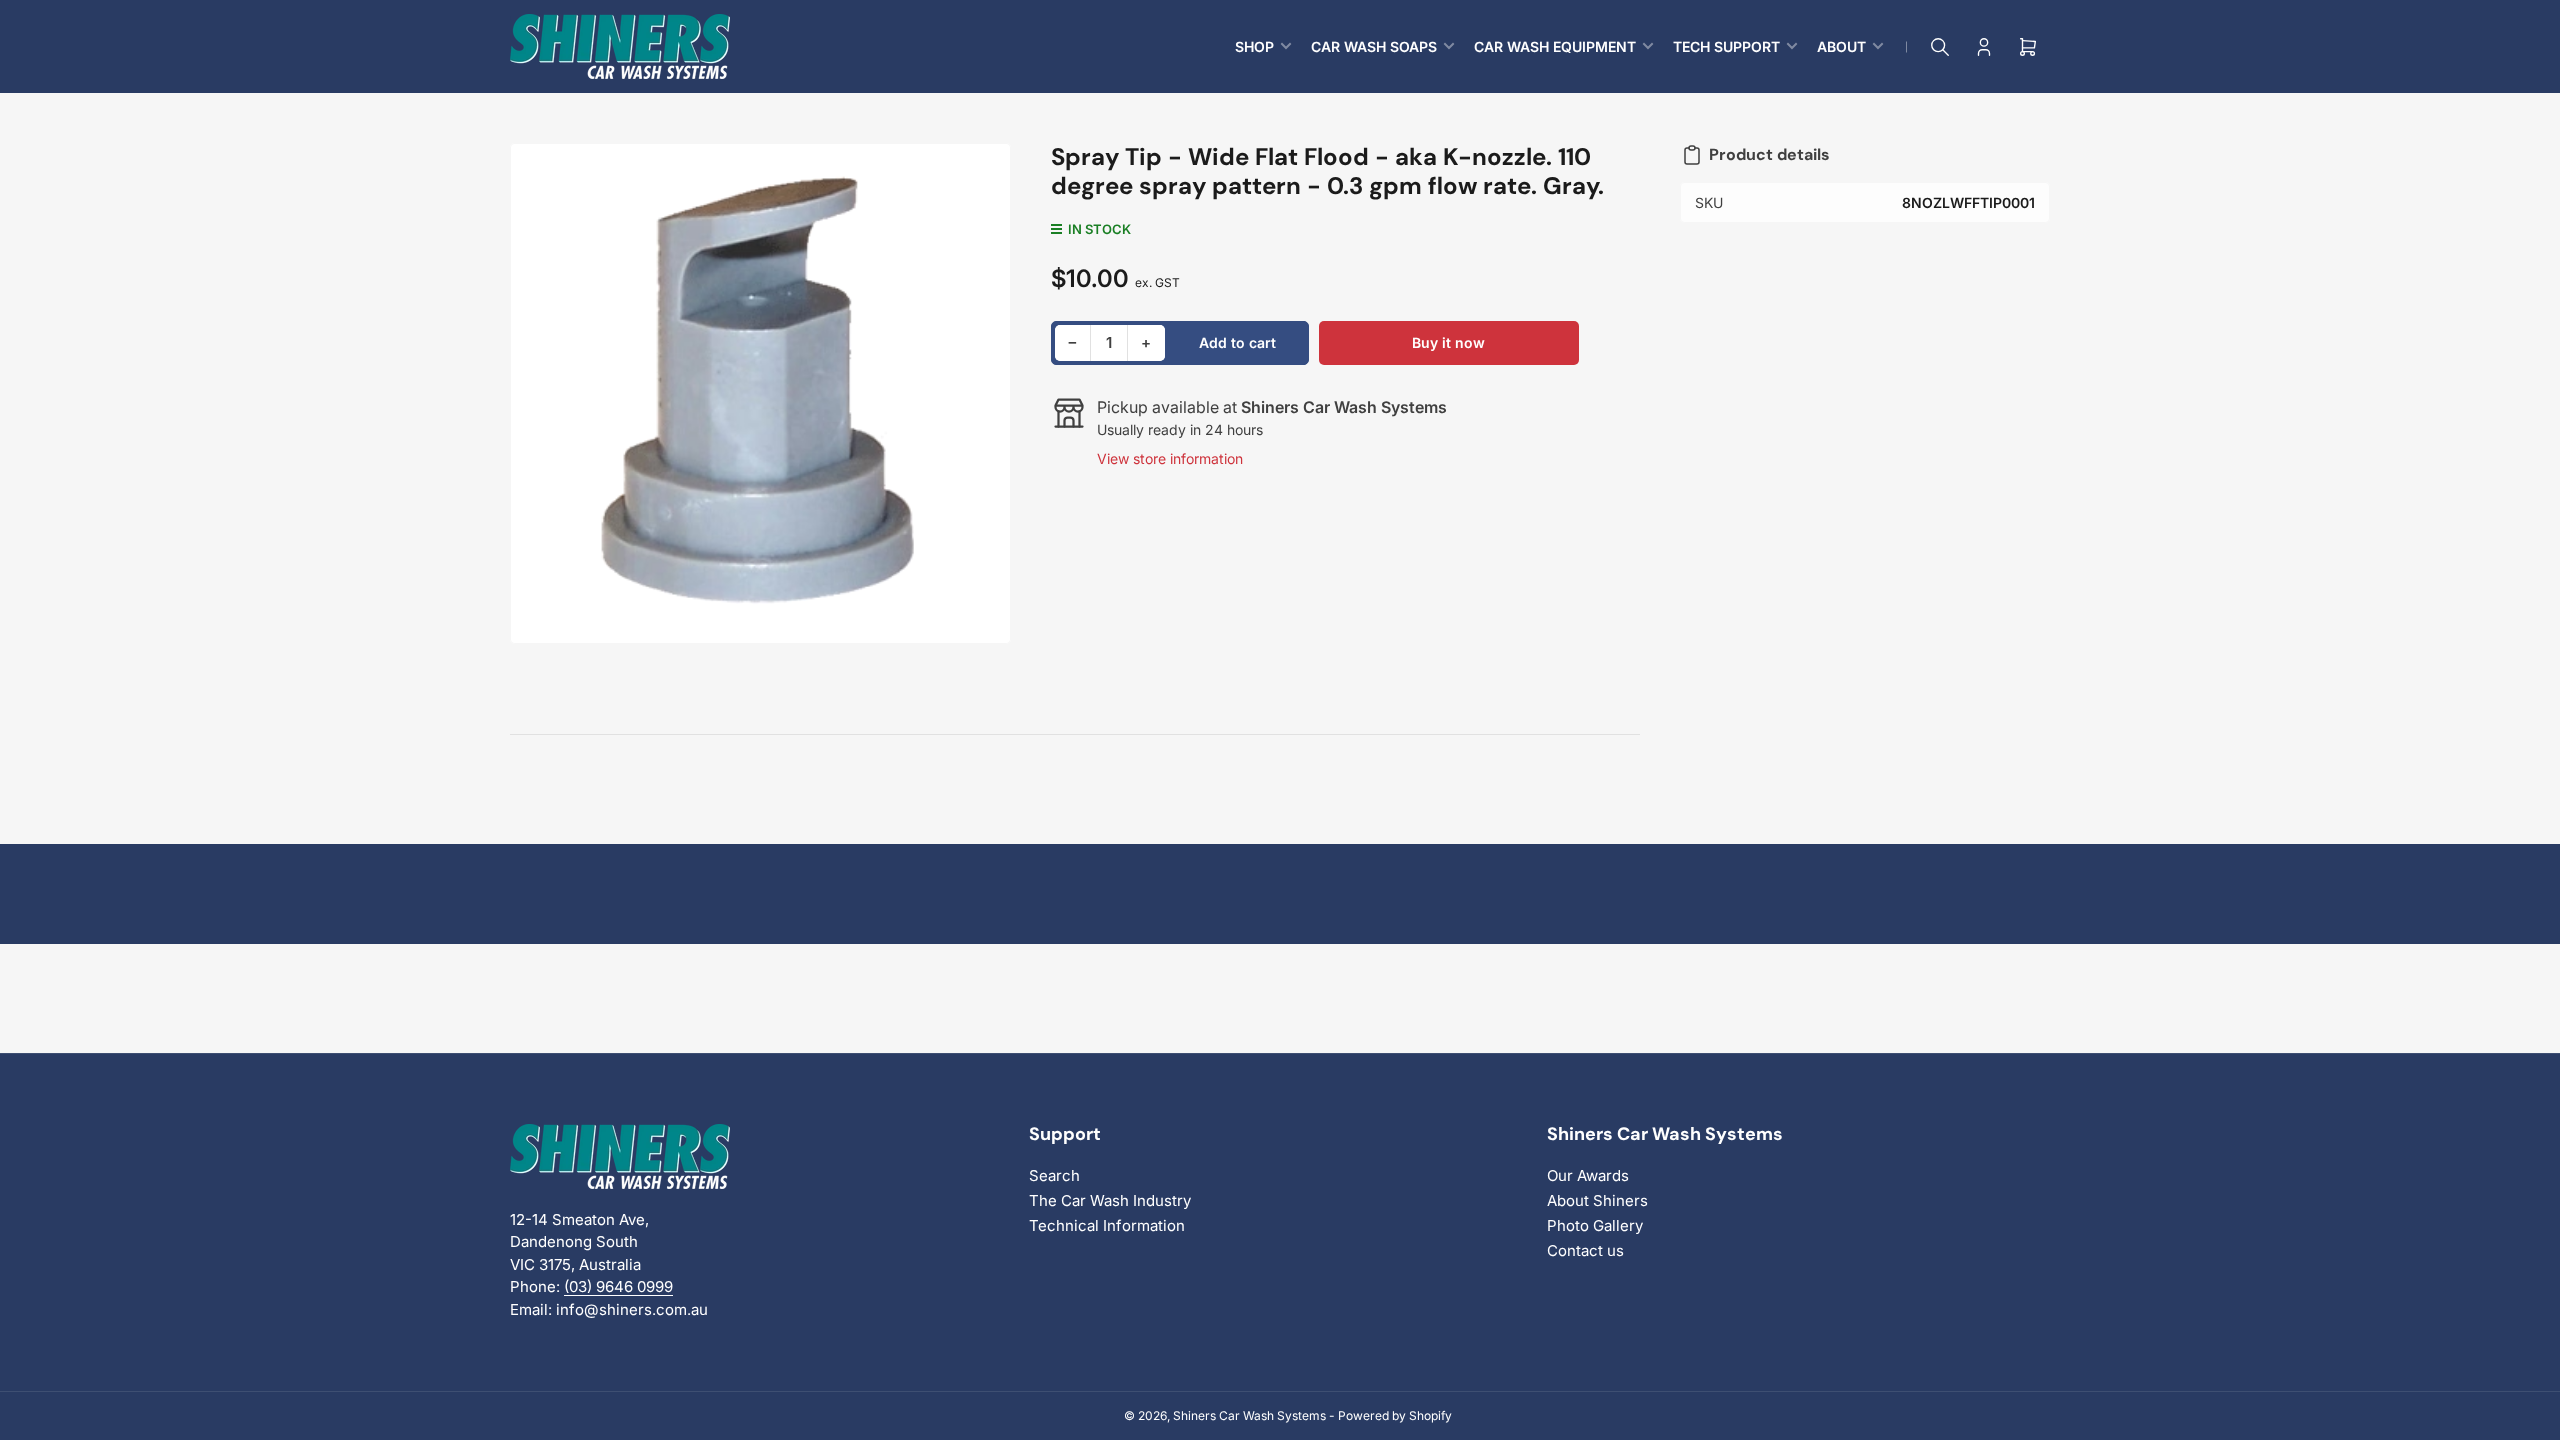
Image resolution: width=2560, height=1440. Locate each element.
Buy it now (1448, 342)
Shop (1254, 46)
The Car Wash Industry (1110, 1200)
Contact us (1585, 1250)
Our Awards (1588, 1175)
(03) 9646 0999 (618, 1286)
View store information (1170, 458)
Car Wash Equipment (1555, 46)
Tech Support (1726, 46)
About (1841, 46)
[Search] (1940, 47)
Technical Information (1107, 1225)
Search (1054, 1175)
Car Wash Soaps (1374, 46)
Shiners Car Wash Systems (1249, 1415)
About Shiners (1597, 1200)
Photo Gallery (1595, 1225)
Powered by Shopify (1395, 1415)
